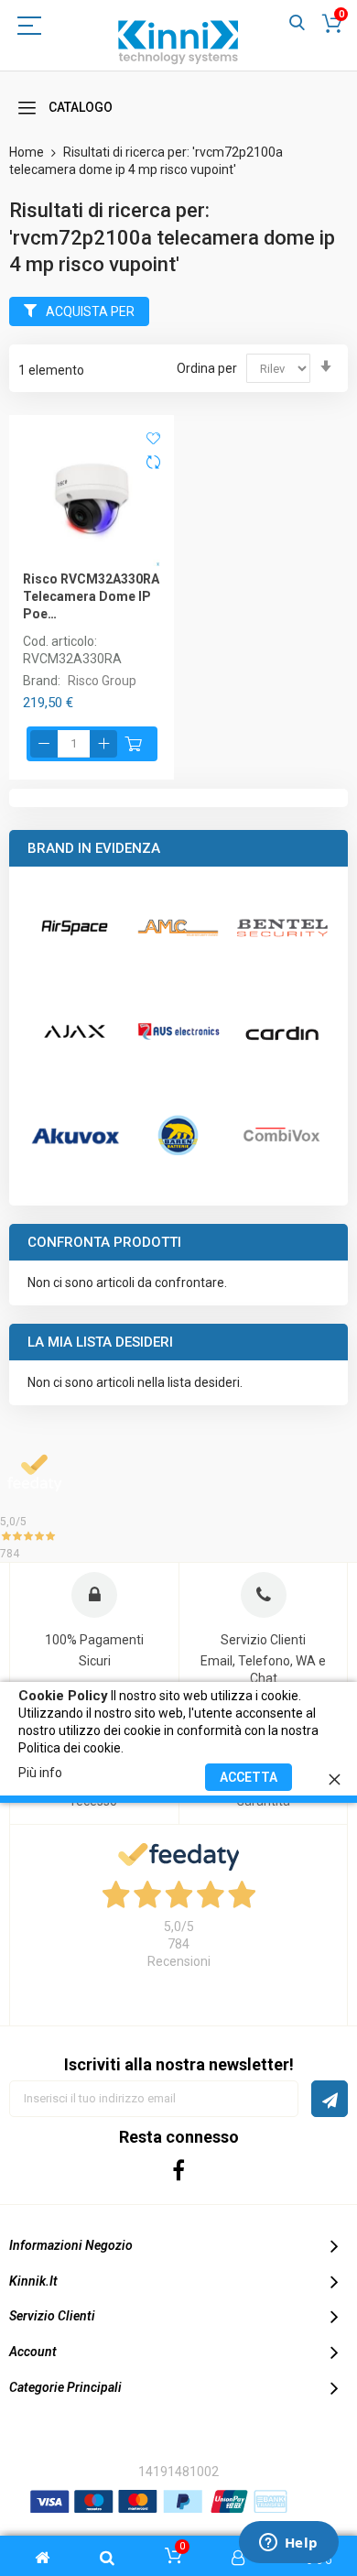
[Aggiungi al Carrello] (134, 744)
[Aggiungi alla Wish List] (153, 437)
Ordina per (207, 368)
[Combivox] (281, 1135)
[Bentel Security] (281, 928)
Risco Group (102, 681)
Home (28, 152)
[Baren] (178, 1135)
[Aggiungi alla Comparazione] (153, 464)
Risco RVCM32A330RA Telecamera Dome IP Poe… (91, 596)
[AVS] (178, 1031)
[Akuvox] (75, 1135)
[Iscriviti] (330, 2099)
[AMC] (178, 928)
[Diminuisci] (44, 744)
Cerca (297, 23)
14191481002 (178, 2472)
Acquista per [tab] (90, 311)
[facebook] (179, 2170)
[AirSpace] (75, 928)
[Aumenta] (103, 744)
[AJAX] (75, 1031)
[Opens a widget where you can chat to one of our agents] (288, 2544)
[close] (334, 1776)
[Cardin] (281, 1031)
